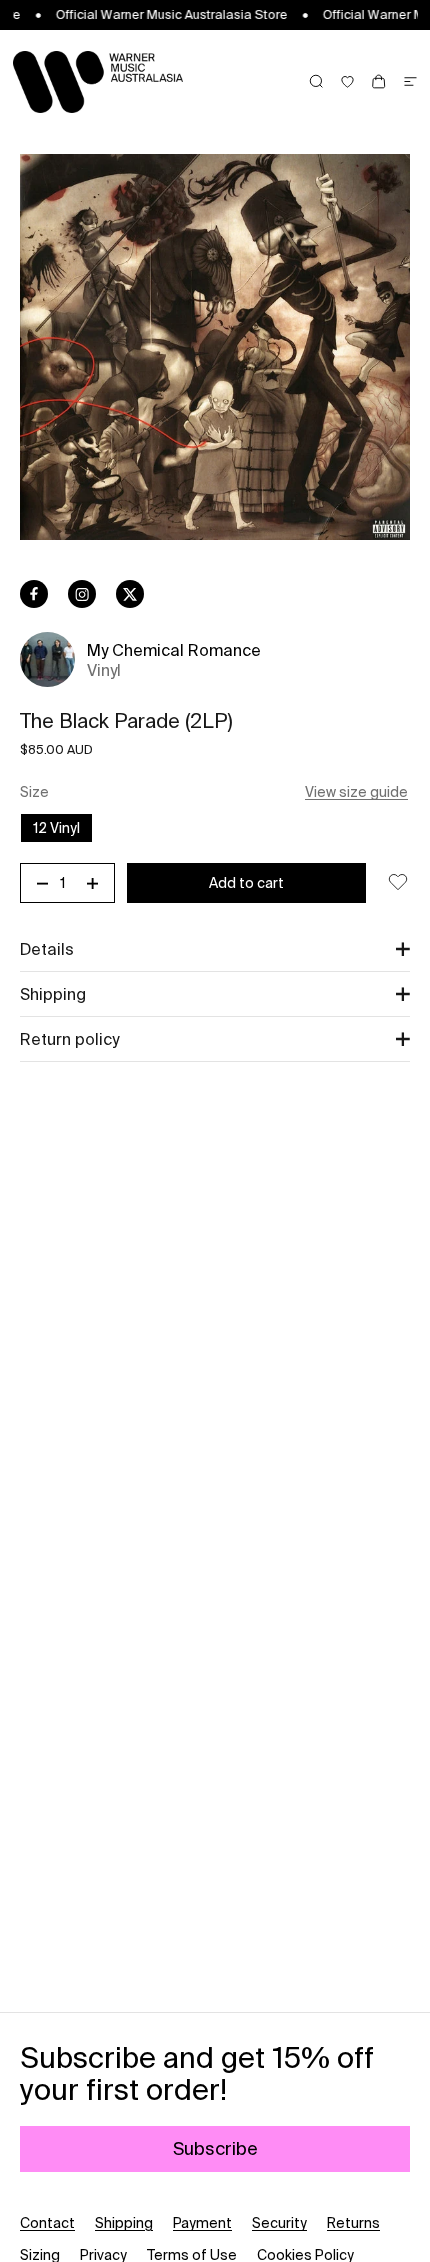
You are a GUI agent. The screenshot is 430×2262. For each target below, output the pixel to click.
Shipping (124, 2223)
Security (279, 2223)
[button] (215, 949)
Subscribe (215, 2148)
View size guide (356, 792)
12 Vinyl (56, 828)
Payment (202, 2223)
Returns (353, 2223)
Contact (47, 2223)
